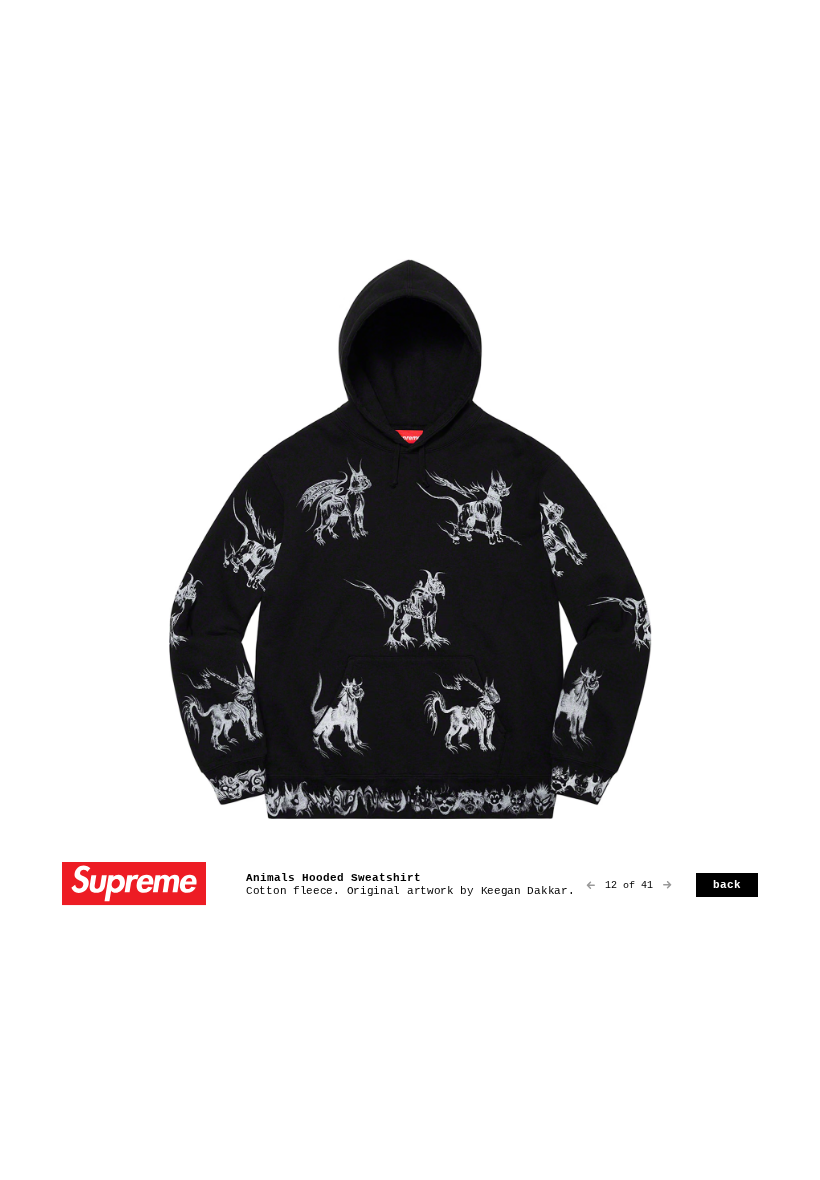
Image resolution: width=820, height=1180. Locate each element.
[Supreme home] (134, 885)
